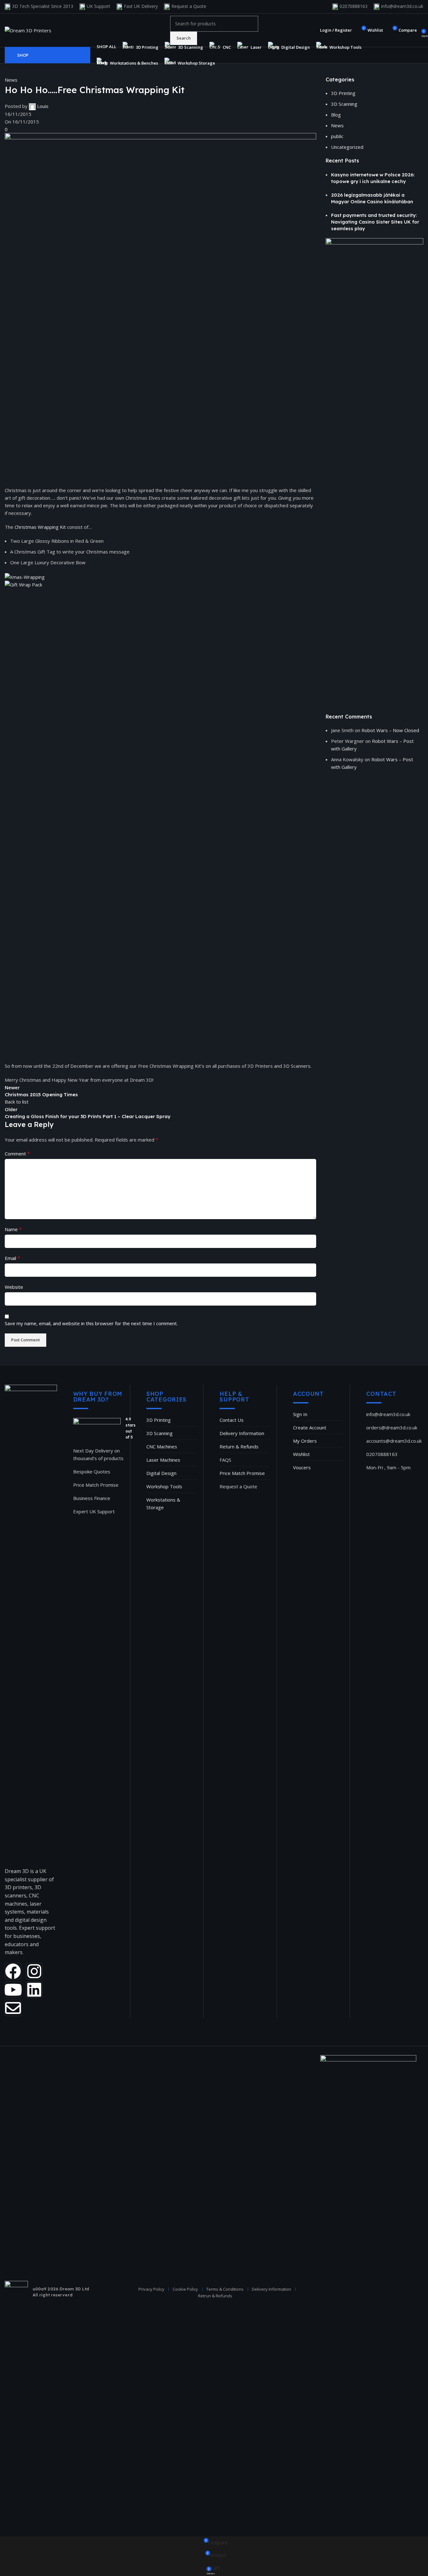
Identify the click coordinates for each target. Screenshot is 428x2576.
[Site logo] (28, 30)
